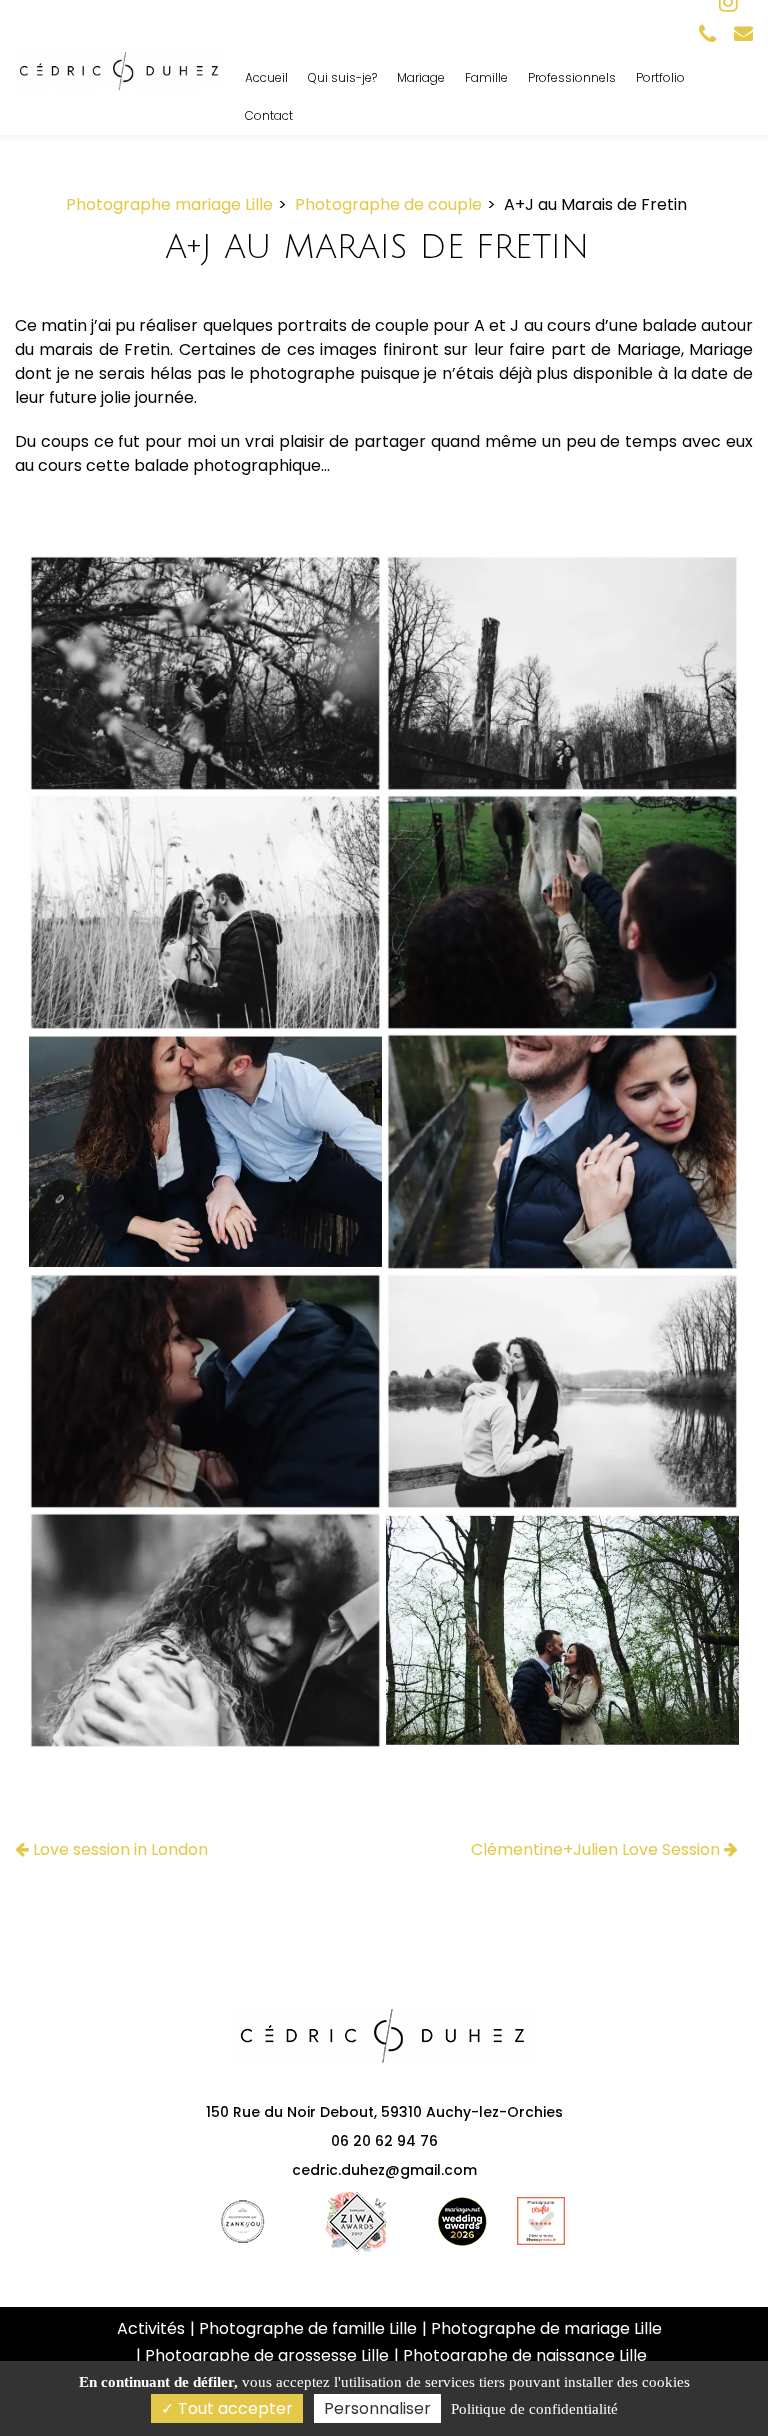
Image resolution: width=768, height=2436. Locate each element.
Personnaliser (377, 2408)
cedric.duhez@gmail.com (384, 2170)
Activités (151, 2328)
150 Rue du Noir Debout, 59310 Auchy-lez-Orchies (384, 2112)
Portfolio (660, 77)
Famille (486, 77)
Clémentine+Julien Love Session (597, 1849)
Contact (269, 115)
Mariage (421, 77)
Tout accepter (233, 2408)
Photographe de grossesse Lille (267, 2355)
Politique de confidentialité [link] (534, 2409)
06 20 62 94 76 (384, 2141)
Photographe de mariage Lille (546, 2328)
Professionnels (572, 77)
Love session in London (118, 1849)
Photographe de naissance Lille (525, 2355)
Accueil (266, 77)
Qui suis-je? (342, 77)
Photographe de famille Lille (308, 2328)
